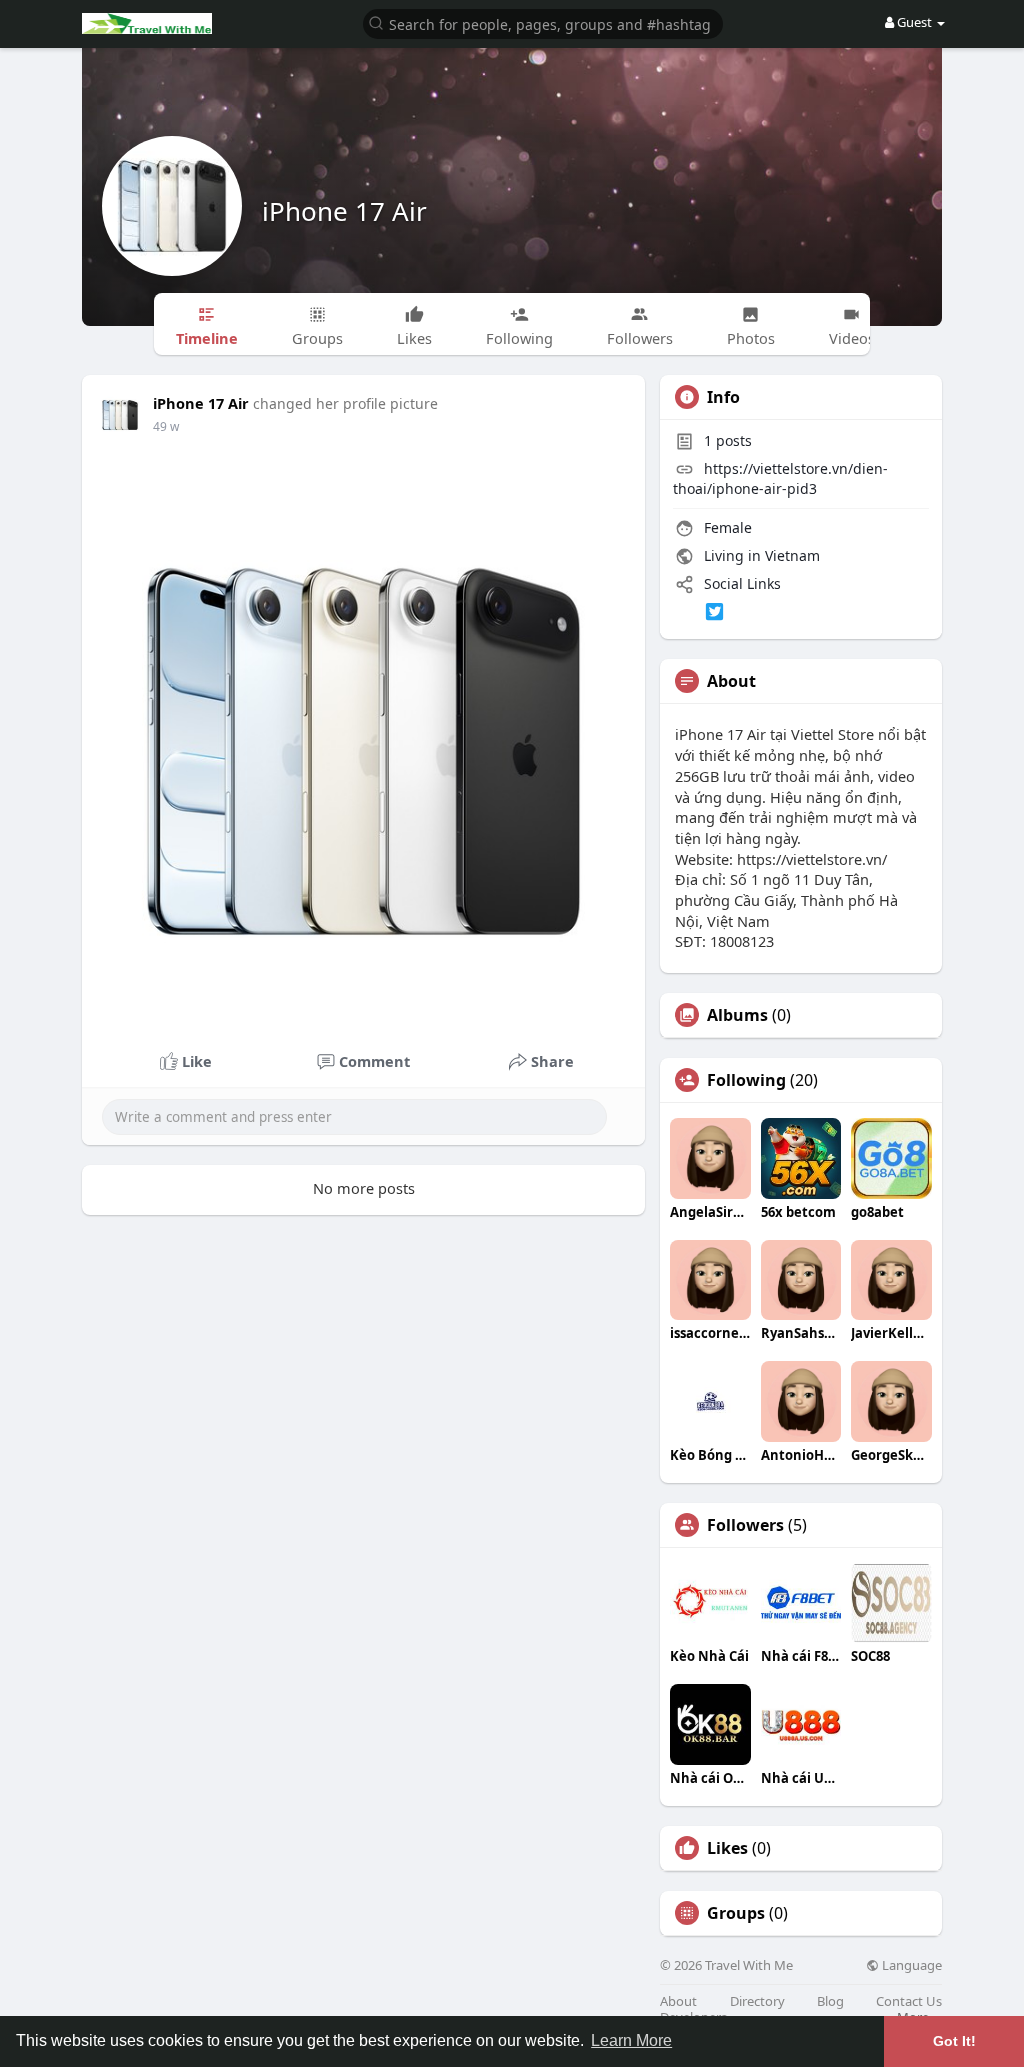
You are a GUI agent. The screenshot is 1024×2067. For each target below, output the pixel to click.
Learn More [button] (631, 2040)
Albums (737, 1015)
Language (910, 1965)
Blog (830, 2001)
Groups (736, 1913)
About (678, 2001)
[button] (543, 22)
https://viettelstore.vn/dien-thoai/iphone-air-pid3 (780, 478)
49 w (166, 426)
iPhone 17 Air (344, 211)
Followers (745, 1525)
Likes (727, 1848)
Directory (757, 2001)
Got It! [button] (954, 2041)
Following (746, 1080)
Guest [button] (914, 22)
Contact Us (909, 2001)
